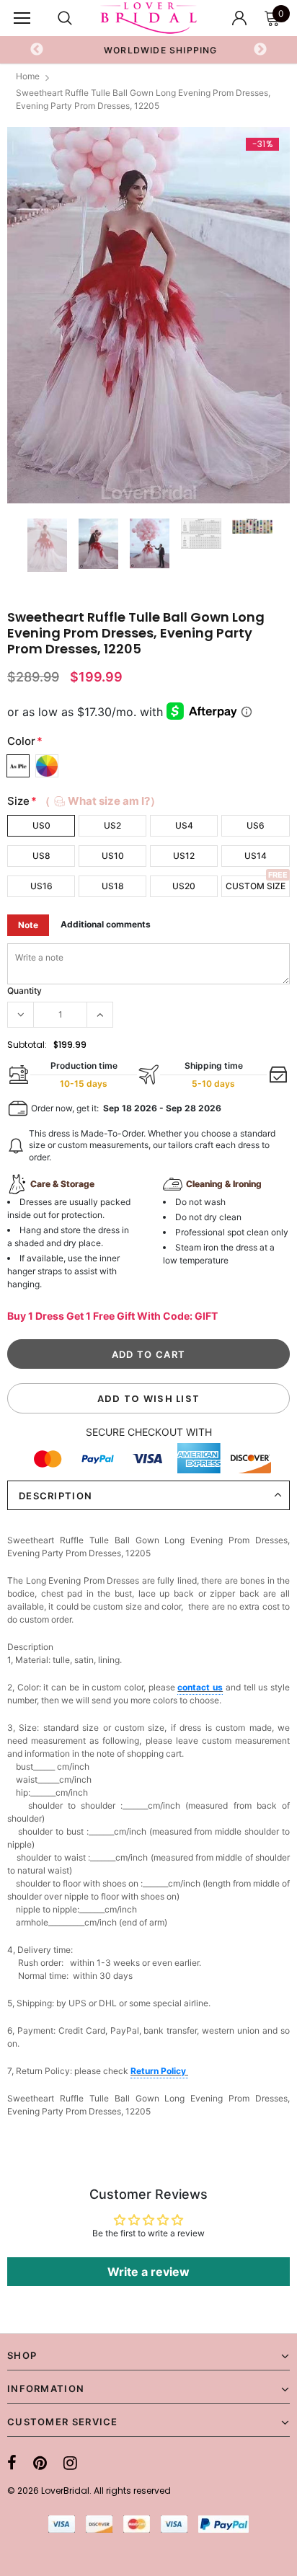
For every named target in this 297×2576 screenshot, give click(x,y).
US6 (256, 825)
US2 (112, 825)
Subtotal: (27, 1045)
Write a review (148, 2272)
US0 (41, 825)
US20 (184, 886)
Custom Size (256, 886)
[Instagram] (70, 2463)
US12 (184, 856)
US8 (41, 856)
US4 (184, 825)
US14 (256, 856)
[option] (148, 50)
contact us (200, 1687)
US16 (41, 886)
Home (28, 76)
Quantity (25, 991)
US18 (113, 886)
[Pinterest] (40, 2463)
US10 (113, 856)
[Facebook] (12, 2463)
